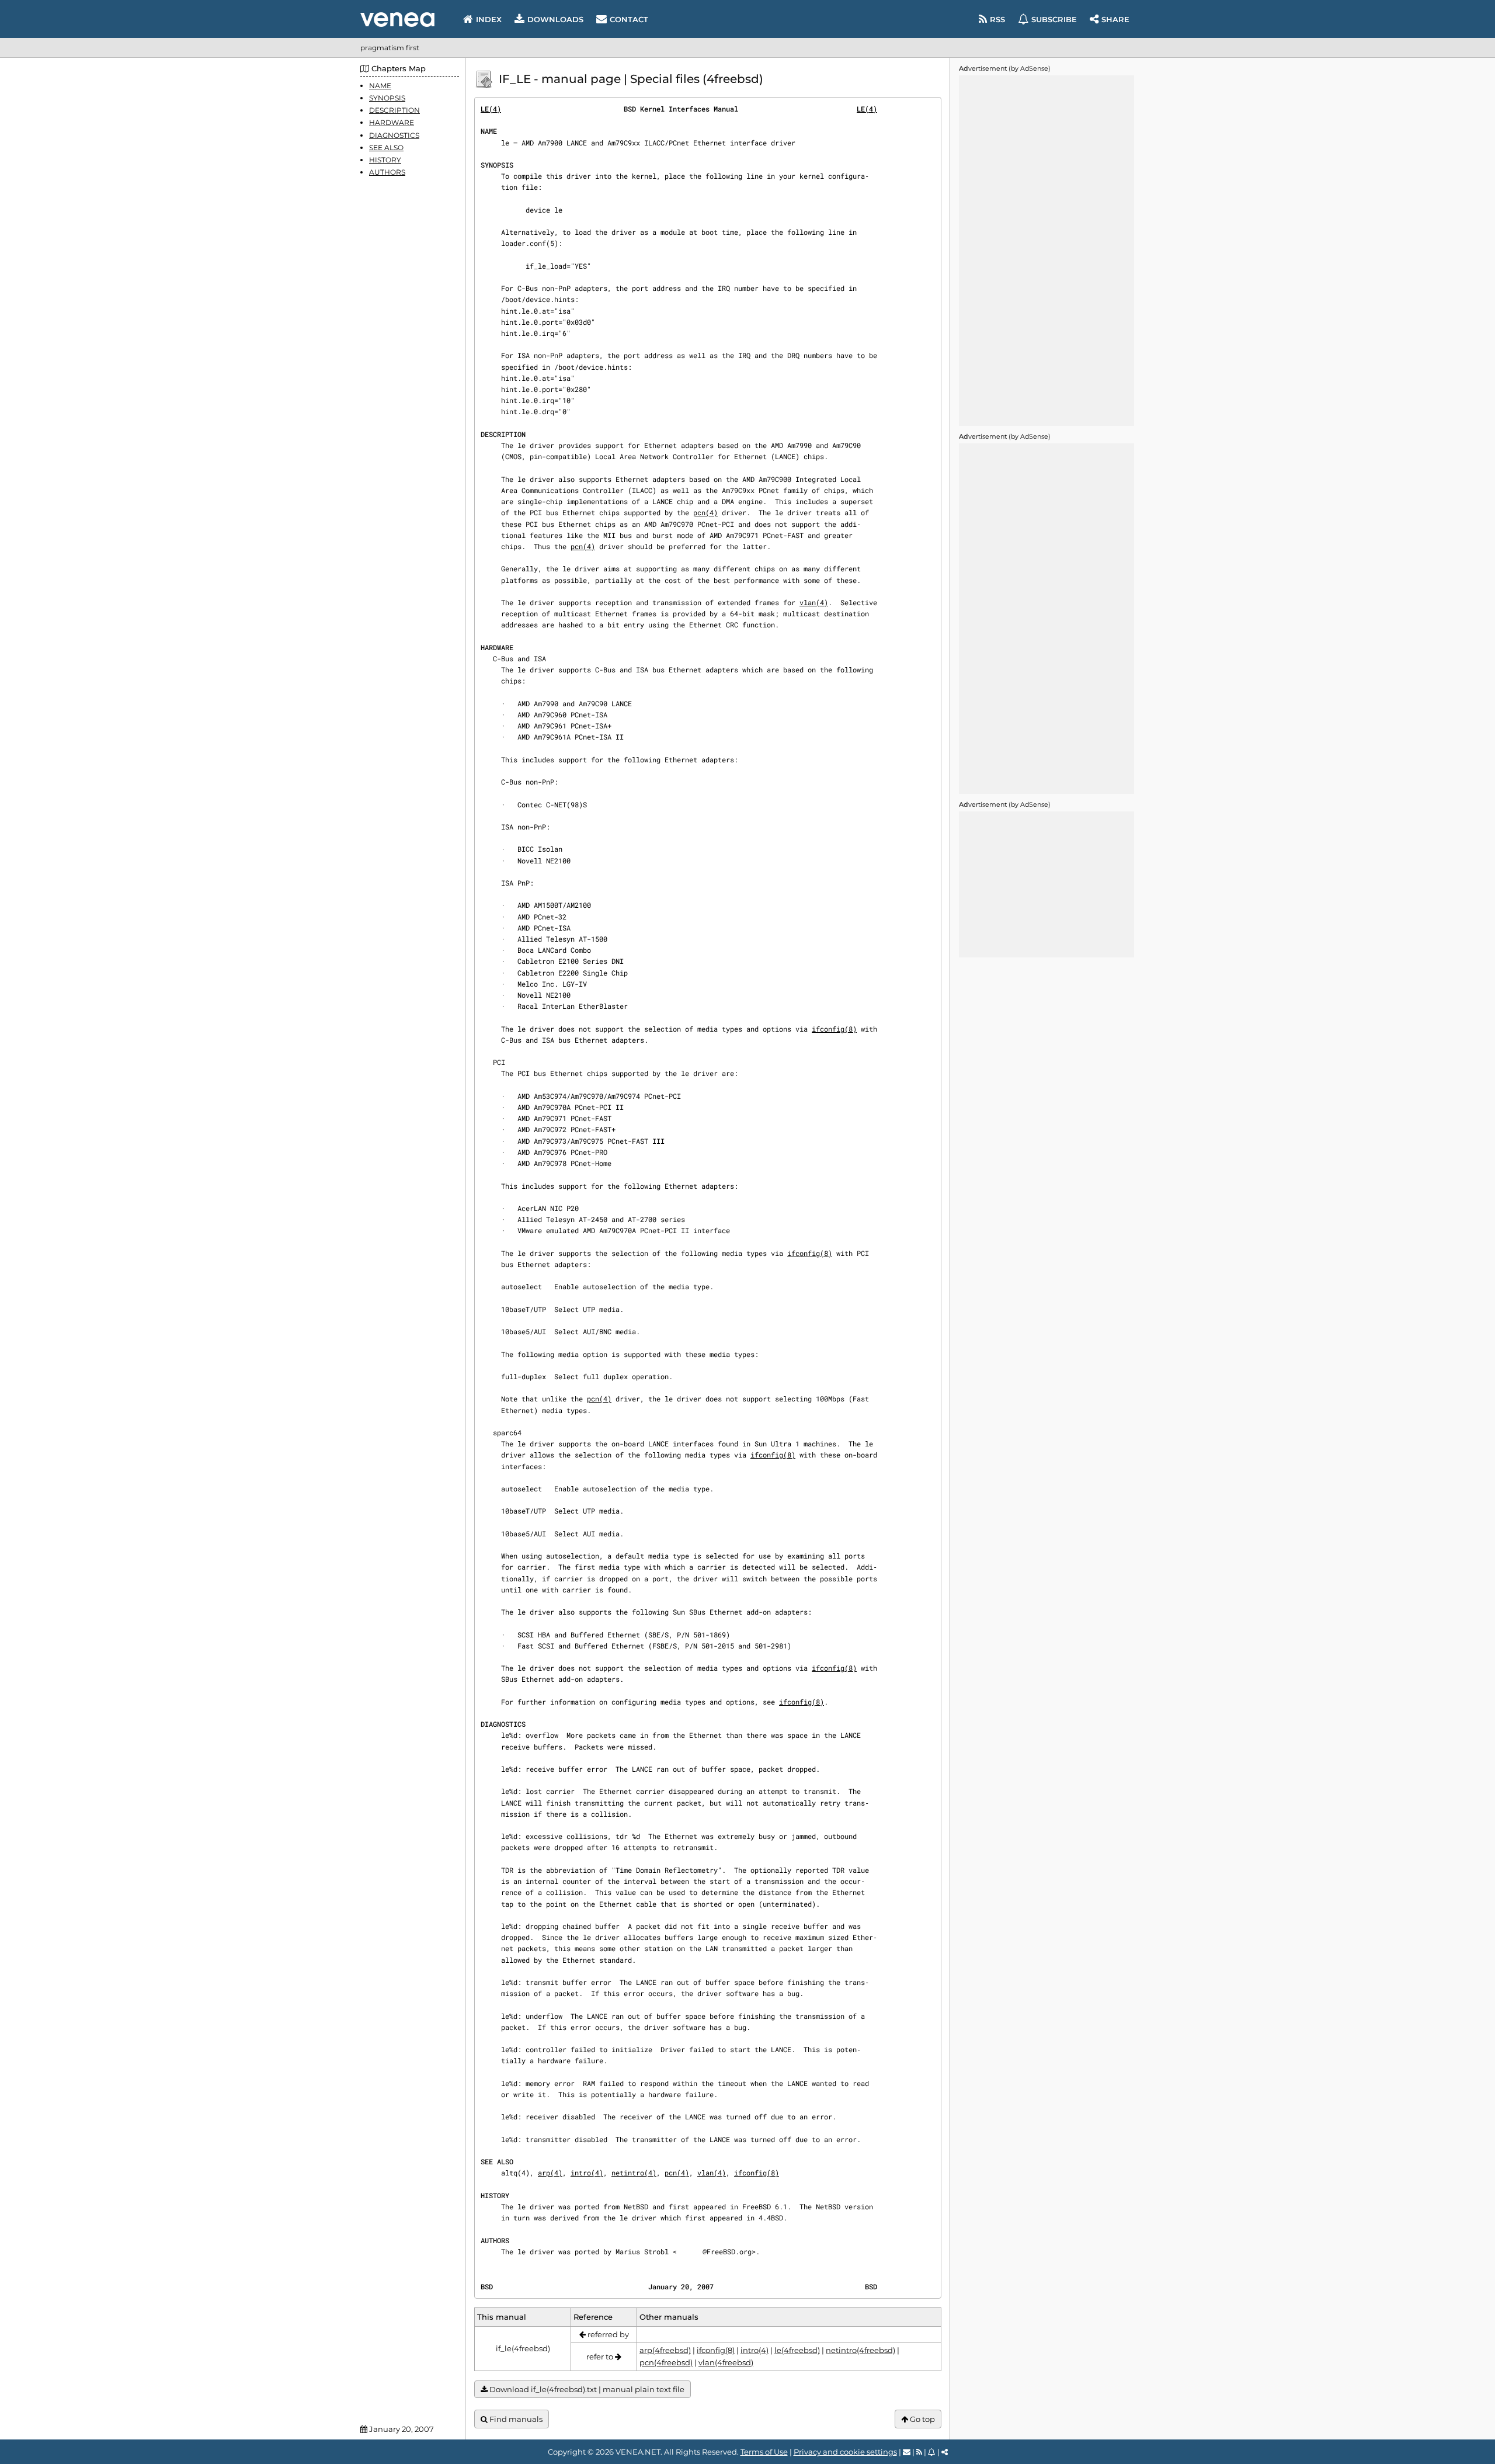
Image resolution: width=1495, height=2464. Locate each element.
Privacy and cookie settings (845, 2452)
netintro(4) (634, 2173)
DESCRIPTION (394, 110)
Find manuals (515, 2419)
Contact (629, 19)
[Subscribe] (932, 2452)
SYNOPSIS (387, 98)
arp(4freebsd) (665, 2350)
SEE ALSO (386, 148)
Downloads (555, 19)
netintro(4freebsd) (861, 2350)
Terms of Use (764, 2452)
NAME (380, 86)
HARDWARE (392, 123)
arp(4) (550, 2173)
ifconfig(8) (834, 1029)
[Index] (397, 20)
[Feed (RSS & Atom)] (919, 2452)
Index (489, 19)
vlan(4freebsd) (726, 2362)
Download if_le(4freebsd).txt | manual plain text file (586, 2389)
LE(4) (491, 109)
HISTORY (385, 160)
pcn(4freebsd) (666, 2362)
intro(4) (587, 2173)
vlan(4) (814, 602)
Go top (922, 2419)
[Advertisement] (1046, 251)
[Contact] (907, 2452)
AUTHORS (387, 172)
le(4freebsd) (797, 2350)
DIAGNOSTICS (394, 135)
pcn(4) (705, 512)
